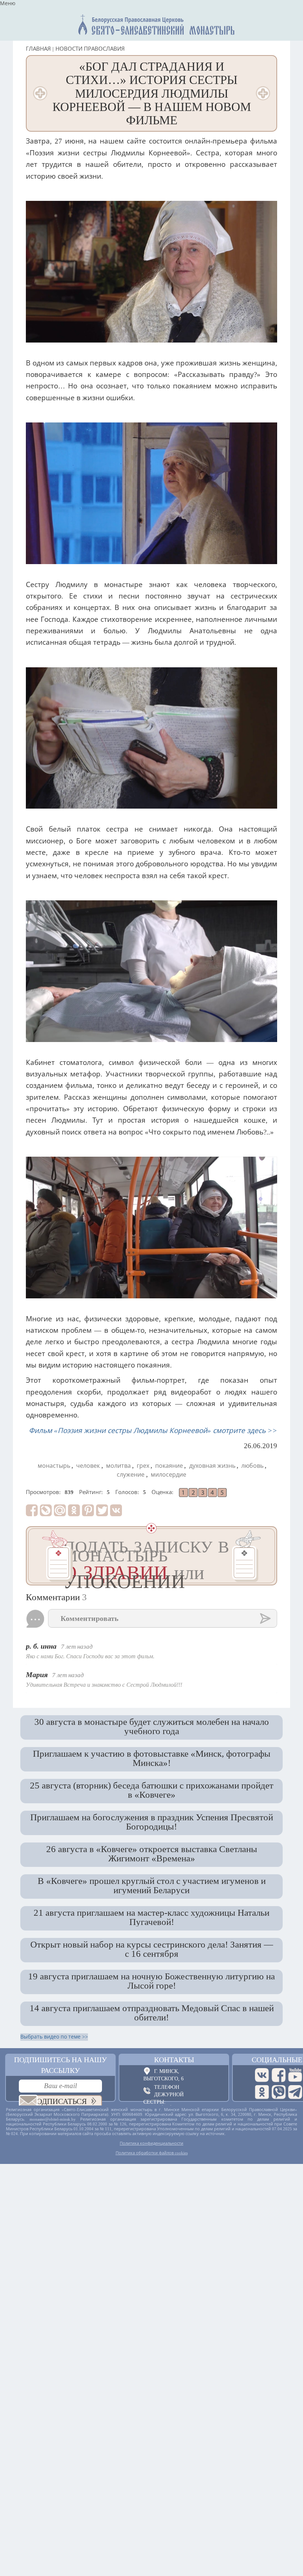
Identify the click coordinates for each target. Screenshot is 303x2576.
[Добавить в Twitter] (102, 1510)
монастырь (54, 1466)
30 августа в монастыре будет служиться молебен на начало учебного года (152, 1726)
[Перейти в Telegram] (295, 2092)
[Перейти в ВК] (262, 2075)
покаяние (169, 1466)
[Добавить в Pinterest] (88, 1510)
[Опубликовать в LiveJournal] (46, 1510)
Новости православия (90, 49)
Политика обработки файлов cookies (152, 2153)
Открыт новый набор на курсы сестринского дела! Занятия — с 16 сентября (152, 1949)
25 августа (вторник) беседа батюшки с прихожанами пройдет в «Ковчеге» (152, 1790)
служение (131, 1475)
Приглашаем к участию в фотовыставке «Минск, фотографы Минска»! (152, 1758)
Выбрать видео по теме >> (54, 2037)
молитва (118, 1466)
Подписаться (59, 2101)
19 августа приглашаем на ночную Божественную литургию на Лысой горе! (151, 1981)
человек (88, 1466)
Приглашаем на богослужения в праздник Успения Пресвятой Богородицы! (152, 1822)
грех (143, 1466)
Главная (38, 49)
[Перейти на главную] (153, 23)
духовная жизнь (212, 1466)
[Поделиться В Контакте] (116, 1510)
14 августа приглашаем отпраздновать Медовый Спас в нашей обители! (152, 2012)
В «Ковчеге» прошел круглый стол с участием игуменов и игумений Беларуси (152, 1885)
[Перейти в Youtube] (295, 2075)
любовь (252, 1466)
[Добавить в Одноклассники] (74, 1510)
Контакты (174, 2060)
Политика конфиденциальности (151, 2143)
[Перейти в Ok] (262, 2092)
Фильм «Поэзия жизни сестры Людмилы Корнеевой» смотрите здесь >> (153, 1431)
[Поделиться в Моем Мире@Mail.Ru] (60, 1510)
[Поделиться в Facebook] (32, 1510)
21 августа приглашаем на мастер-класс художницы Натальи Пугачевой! (151, 1917)
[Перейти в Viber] (279, 2092)
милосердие (168, 1475)
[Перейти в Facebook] (279, 2075)
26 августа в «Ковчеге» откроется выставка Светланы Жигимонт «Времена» (152, 1853)
